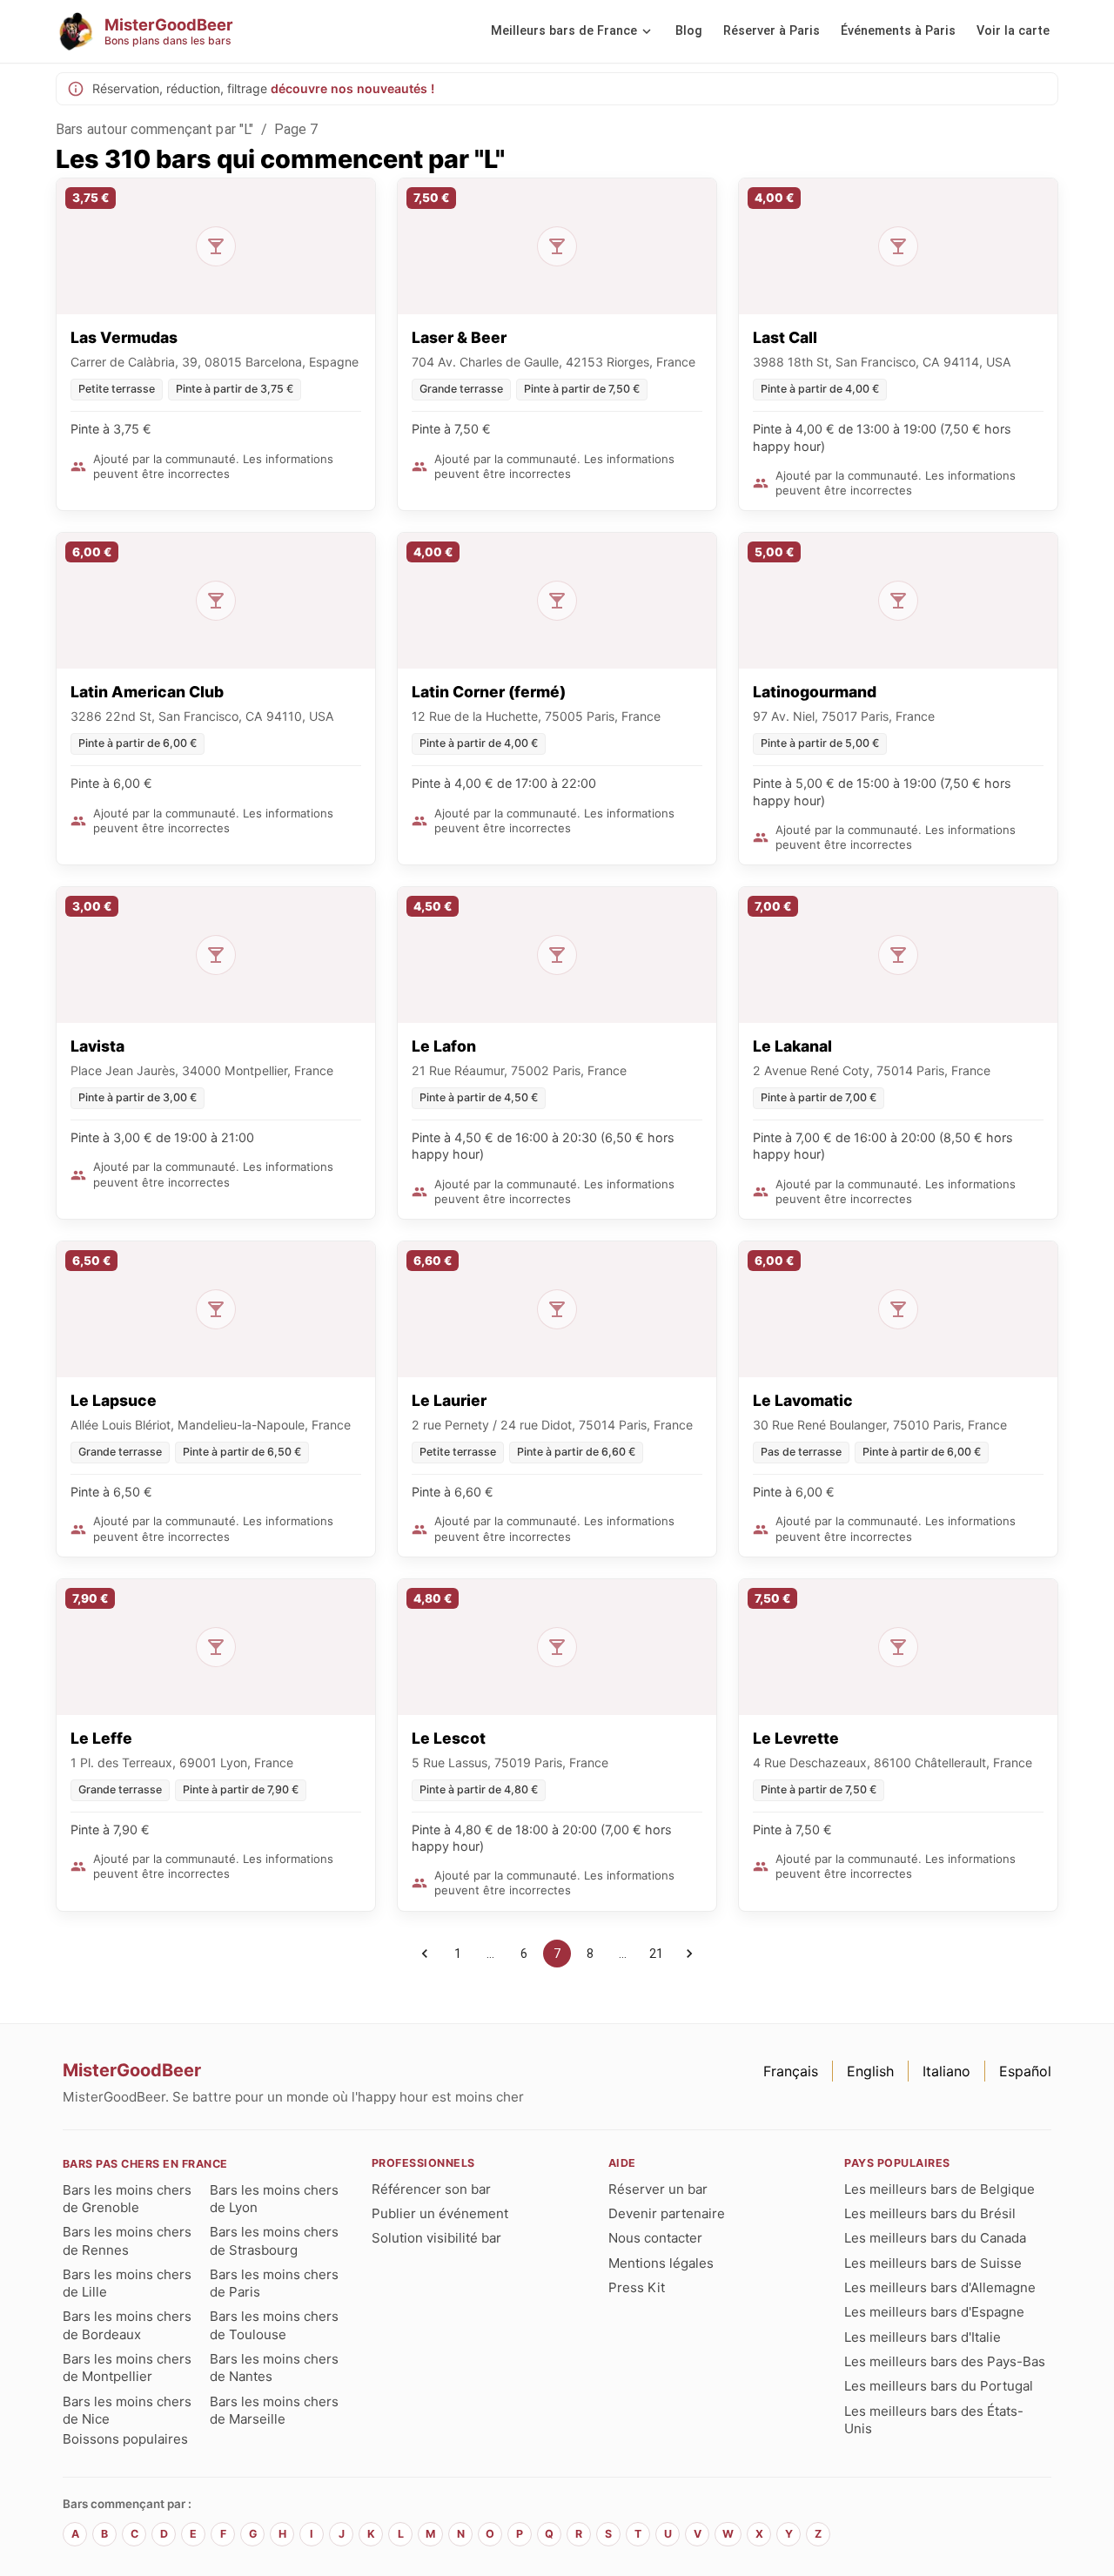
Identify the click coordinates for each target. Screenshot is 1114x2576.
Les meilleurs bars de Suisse (933, 2263)
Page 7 (296, 129)
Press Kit (637, 2287)
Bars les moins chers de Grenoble (127, 2199)
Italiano (946, 2071)
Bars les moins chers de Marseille (274, 2410)
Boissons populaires (125, 2439)
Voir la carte (1013, 31)
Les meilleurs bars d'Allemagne (940, 2287)
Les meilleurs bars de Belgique (940, 2189)
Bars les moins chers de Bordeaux (127, 2325)
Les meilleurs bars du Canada (935, 2238)
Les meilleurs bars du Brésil (930, 2213)
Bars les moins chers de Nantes (274, 2367)
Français (791, 2071)
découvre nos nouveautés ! (352, 88)
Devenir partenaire (667, 2213)
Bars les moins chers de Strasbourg (274, 2240)
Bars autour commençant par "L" (155, 129)
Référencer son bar (431, 2189)
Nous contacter (655, 2238)
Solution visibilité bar (436, 2238)
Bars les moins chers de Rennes (127, 2240)
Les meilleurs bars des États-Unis (934, 2420)
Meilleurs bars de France (564, 31)
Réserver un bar (658, 2189)
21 (656, 1954)
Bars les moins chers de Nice (127, 2410)
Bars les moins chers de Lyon (274, 2199)
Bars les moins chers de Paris (274, 2283)
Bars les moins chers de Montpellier (127, 2367)
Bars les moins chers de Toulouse (274, 2325)
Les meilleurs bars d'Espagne (934, 2312)
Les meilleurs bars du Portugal (939, 2386)
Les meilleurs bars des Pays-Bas (945, 2361)
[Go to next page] (689, 1954)
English (870, 2071)
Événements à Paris (898, 31)
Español (1025, 2071)
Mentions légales (661, 2263)
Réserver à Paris (772, 31)
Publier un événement (440, 2213)
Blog (689, 31)
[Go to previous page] (425, 1954)
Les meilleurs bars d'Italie (923, 2337)
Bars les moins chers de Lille (127, 2283)
